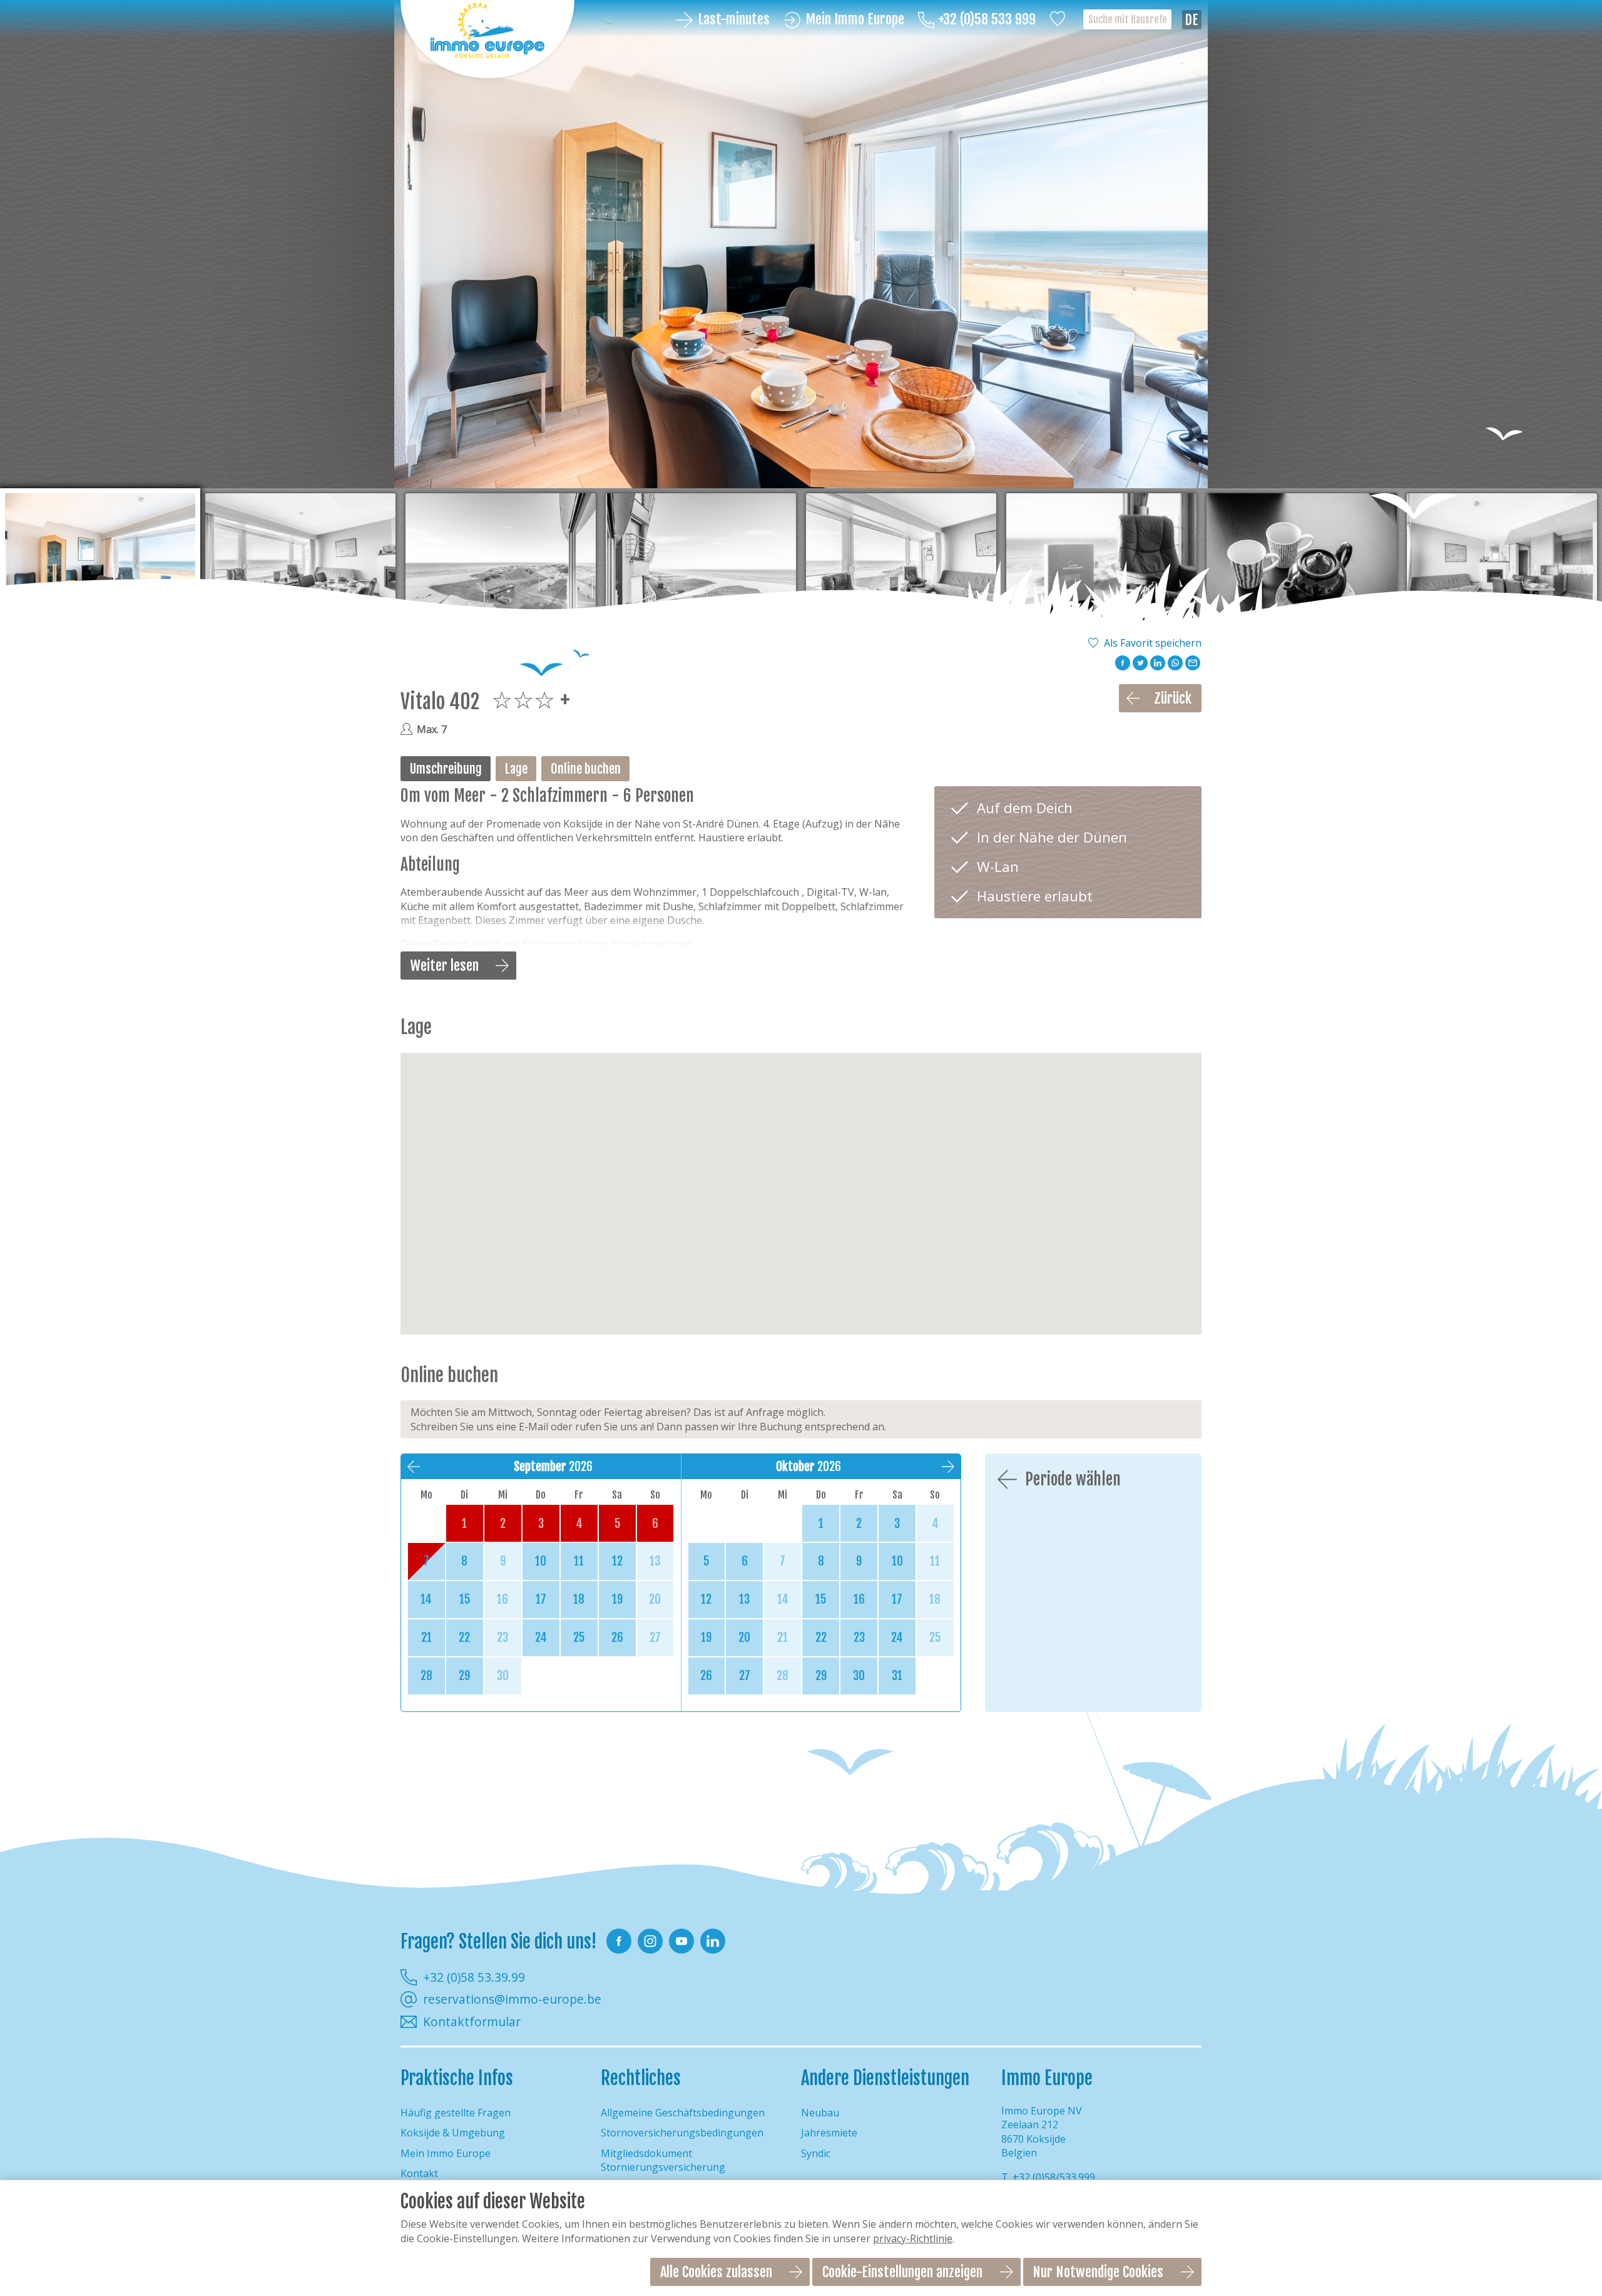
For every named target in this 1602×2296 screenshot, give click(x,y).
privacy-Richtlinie (913, 2238)
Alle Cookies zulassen (716, 2272)
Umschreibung (446, 769)
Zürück (1173, 698)
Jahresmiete (829, 2133)
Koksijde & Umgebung (453, 2133)
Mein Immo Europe (855, 20)
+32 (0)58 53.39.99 (474, 1977)
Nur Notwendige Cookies (1098, 2272)
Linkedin (713, 1941)
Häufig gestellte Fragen (456, 2113)
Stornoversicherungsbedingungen (682, 2133)
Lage (516, 769)
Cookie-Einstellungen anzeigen (902, 2272)
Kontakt (419, 2173)
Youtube (681, 1941)
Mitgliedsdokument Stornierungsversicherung (663, 2160)
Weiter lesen (445, 966)
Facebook (619, 1941)
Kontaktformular (472, 2022)
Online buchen (586, 769)
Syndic (816, 2153)
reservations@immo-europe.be (512, 1999)
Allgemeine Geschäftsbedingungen (683, 2113)
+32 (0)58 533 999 (987, 20)
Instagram (650, 1941)
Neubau (820, 2113)
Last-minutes (734, 20)
